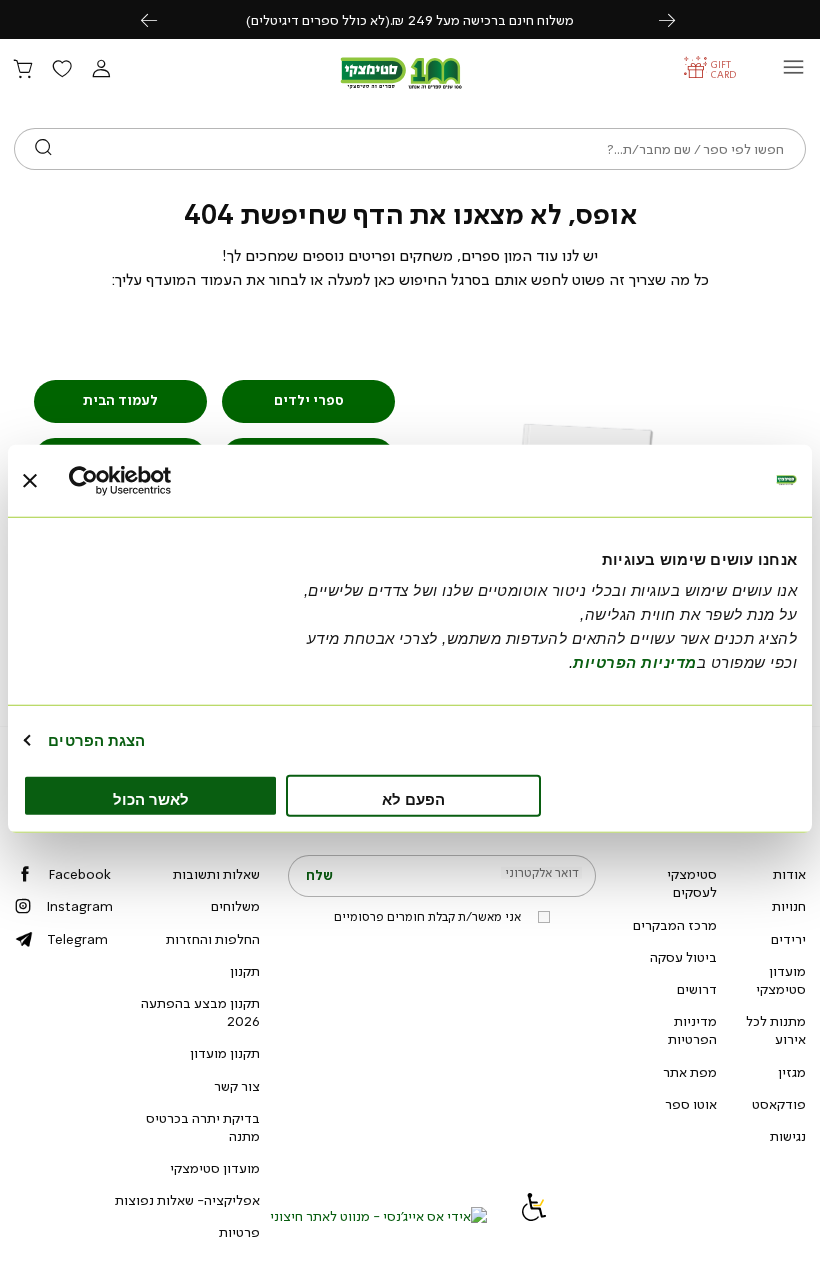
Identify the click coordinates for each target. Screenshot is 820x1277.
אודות (789, 874)
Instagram (79, 906)
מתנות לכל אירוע (776, 1030)
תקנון (245, 971)
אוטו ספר (691, 1104)
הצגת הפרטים (96, 739)
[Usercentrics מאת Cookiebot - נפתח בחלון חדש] (156, 480)
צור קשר (237, 1086)
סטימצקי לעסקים (692, 883)
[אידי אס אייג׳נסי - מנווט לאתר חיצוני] (378, 1216)
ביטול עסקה (683, 957)
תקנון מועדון (225, 1053)
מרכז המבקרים (675, 925)
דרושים (697, 989)
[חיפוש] (43, 149)
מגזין (792, 1072)
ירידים (788, 939)
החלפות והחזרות (213, 939)
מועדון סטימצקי (781, 980)
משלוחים (235, 906)
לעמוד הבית (120, 400)
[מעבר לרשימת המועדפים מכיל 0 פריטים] (62, 70)
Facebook (79, 874)
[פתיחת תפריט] (793, 72)
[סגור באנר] (30, 480)
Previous (160, 19)
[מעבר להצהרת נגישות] (534, 1216)
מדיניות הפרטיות (692, 1030)
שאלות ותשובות (216, 874)
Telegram (77, 939)
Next (678, 19)
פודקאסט (779, 1104)
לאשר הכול (151, 799)
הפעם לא (413, 799)
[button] (101, 70)
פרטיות (239, 1232)
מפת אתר (690, 1072)
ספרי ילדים (309, 400)
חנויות (789, 906)
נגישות (788, 1136)
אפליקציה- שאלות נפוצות (187, 1200)
